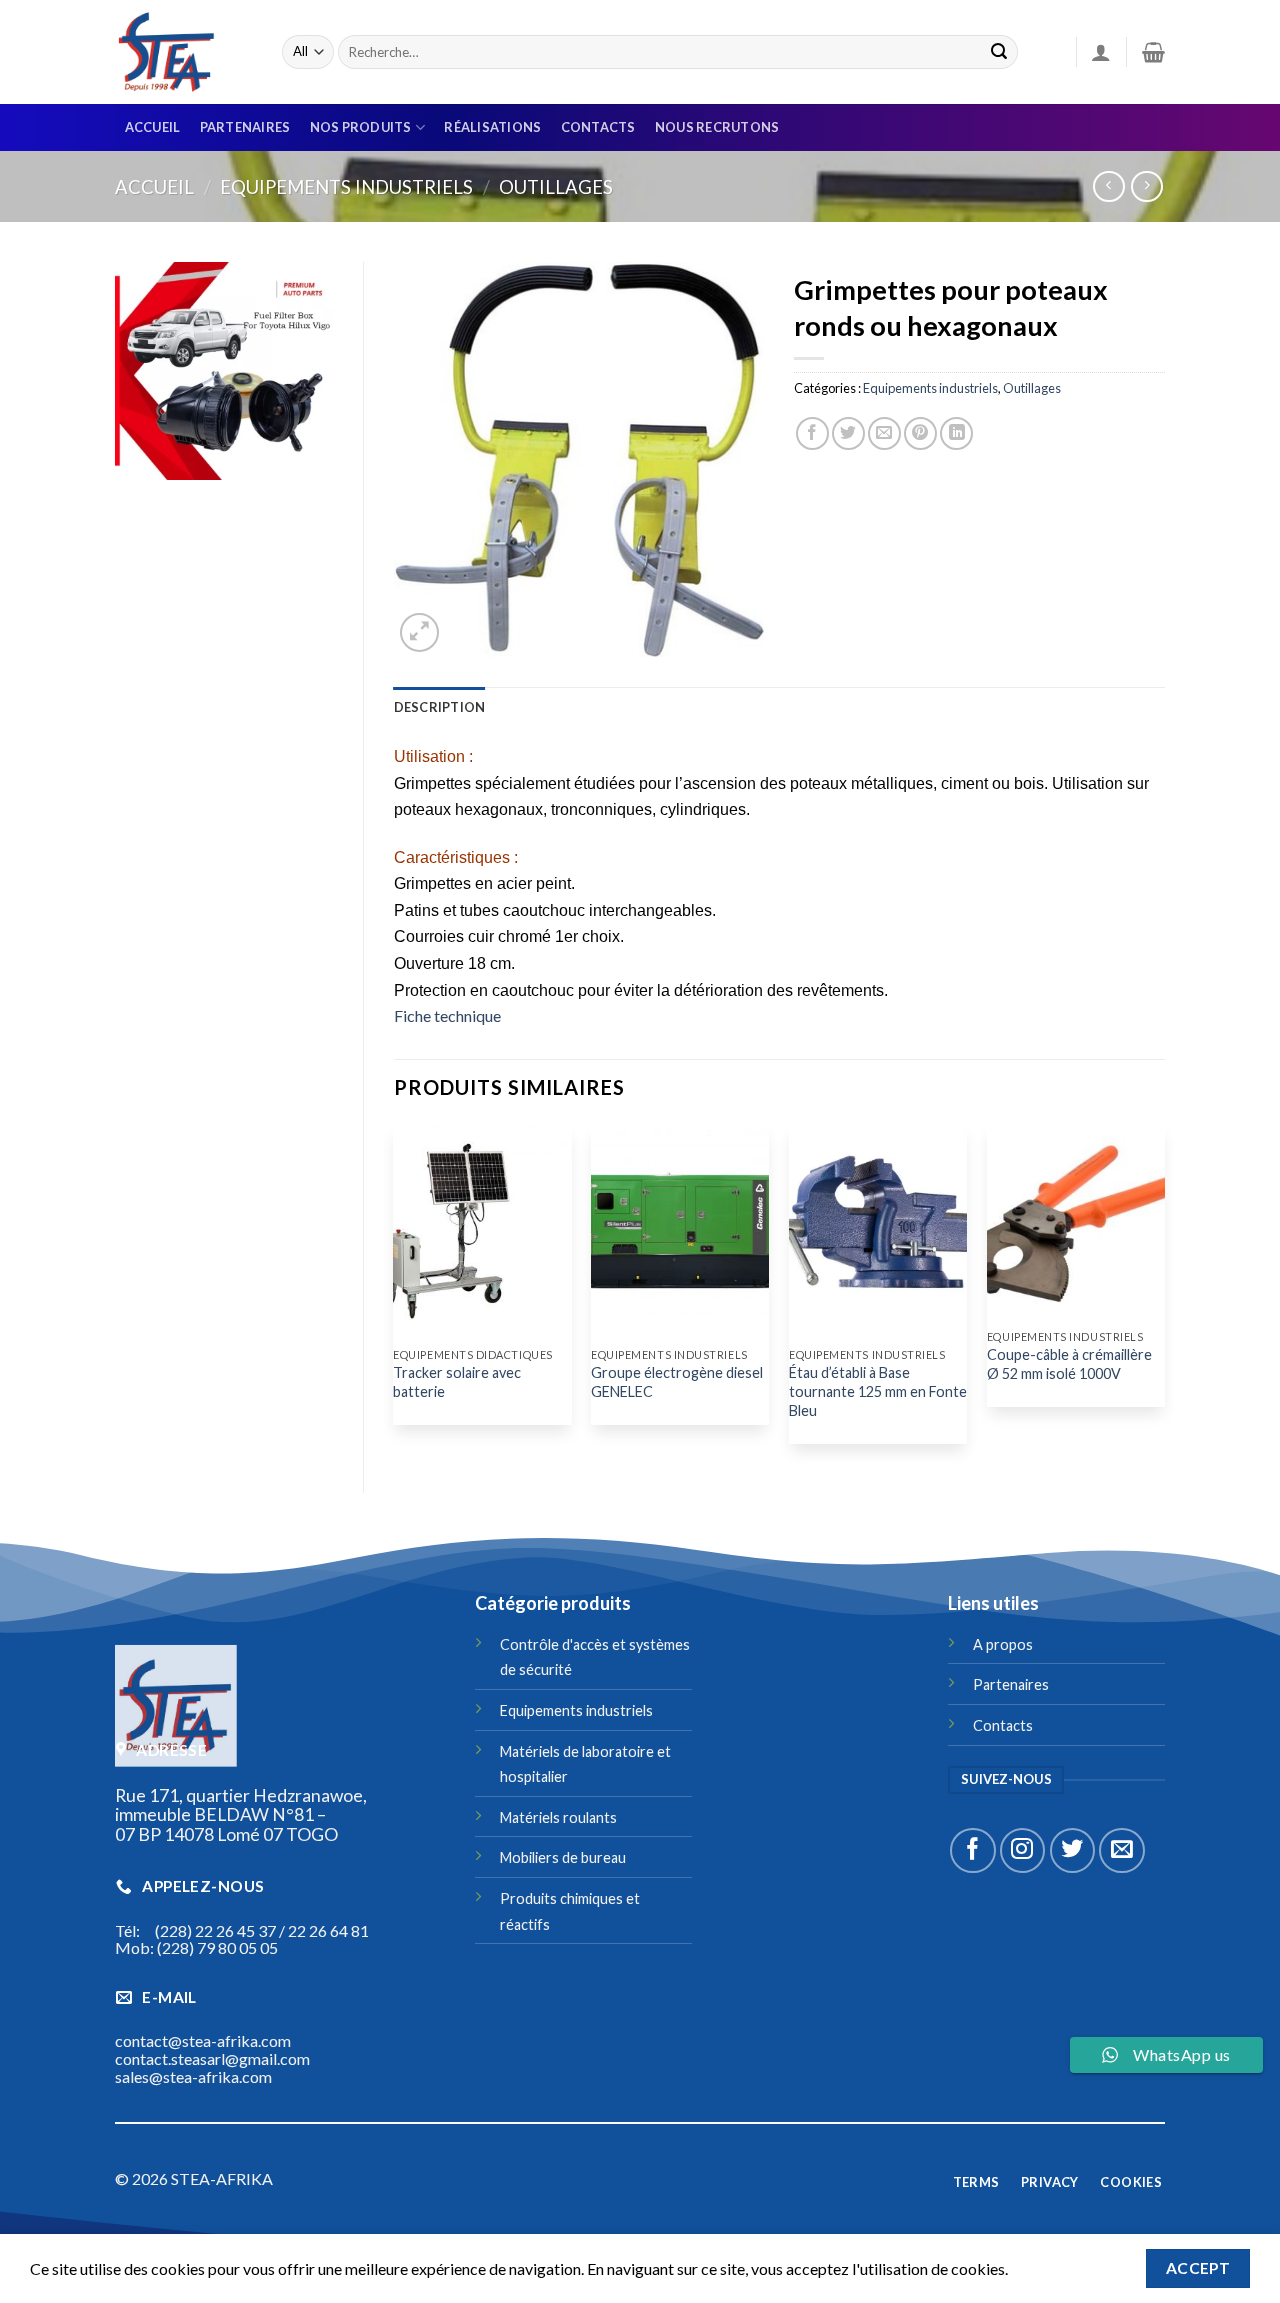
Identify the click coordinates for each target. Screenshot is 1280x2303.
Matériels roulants (558, 1817)
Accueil (153, 127)
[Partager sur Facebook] (812, 433)
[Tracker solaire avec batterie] (482, 1231)
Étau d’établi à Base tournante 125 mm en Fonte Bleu (878, 1391)
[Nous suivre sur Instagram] (1022, 1850)
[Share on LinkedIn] (956, 433)
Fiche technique (447, 1015)
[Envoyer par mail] (884, 433)
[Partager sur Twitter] (848, 433)
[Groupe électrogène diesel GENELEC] (680, 1231)
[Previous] (395, 1291)
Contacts (598, 127)
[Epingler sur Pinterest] (920, 433)
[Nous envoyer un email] (1121, 1850)
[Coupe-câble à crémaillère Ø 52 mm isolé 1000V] (1076, 1222)
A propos (1003, 1644)
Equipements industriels (346, 187)
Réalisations (492, 127)
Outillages (556, 187)
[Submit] (999, 52)
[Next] (1164, 1291)
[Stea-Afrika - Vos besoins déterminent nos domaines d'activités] (183, 52)
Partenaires (245, 127)
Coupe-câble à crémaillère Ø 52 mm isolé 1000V (1069, 1364)
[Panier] (1153, 52)
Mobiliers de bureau (563, 1857)
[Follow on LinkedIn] (487, 2193)
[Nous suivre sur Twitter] (1072, 1850)
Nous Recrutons (717, 127)
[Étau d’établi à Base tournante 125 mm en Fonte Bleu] (878, 1231)
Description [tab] (440, 707)
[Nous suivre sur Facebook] (972, 1850)
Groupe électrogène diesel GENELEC (677, 1382)
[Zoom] (419, 632)
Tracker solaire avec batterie (457, 1382)
